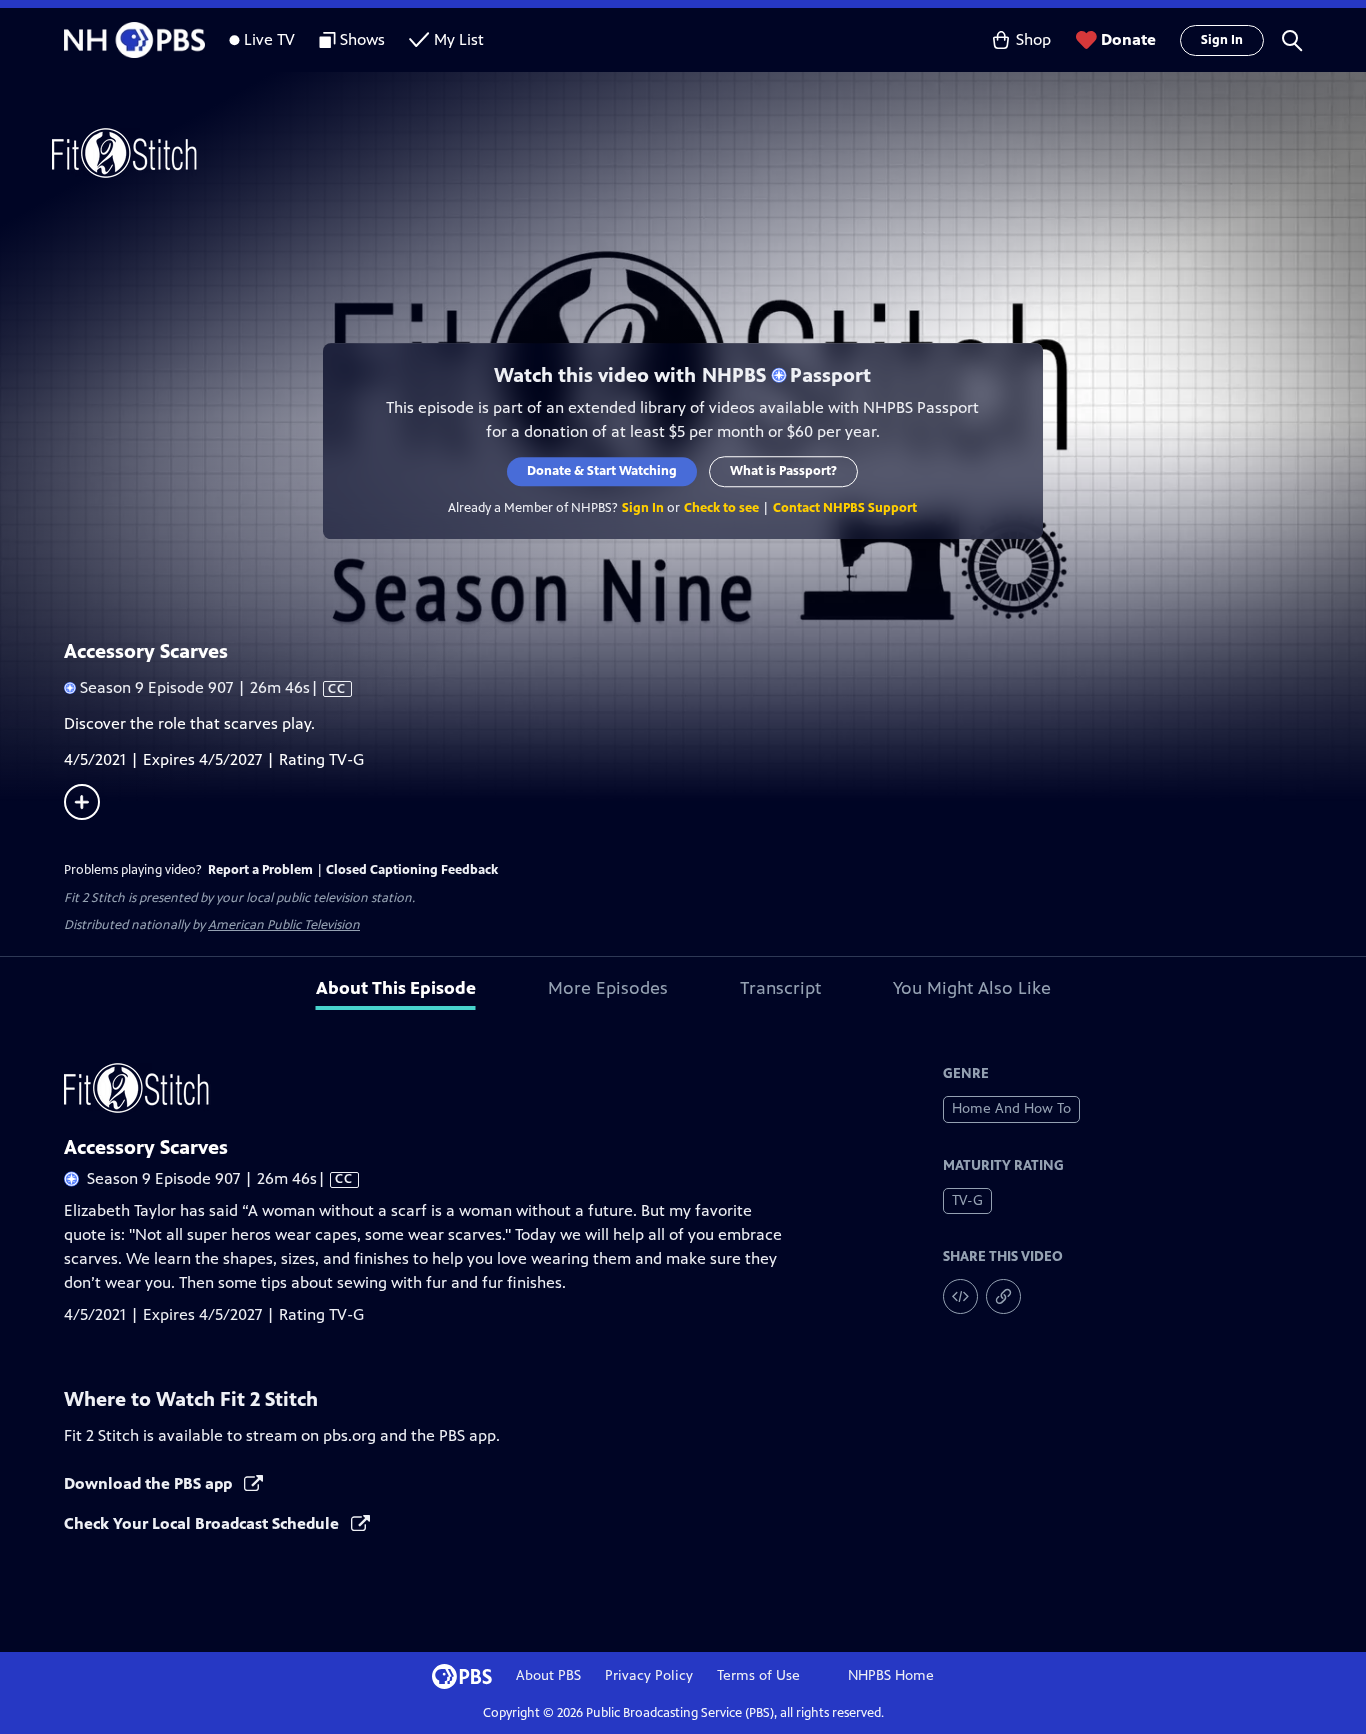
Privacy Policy (649, 1675)
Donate (1128, 39)
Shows (362, 39)
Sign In (1222, 40)
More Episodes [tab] (608, 988)
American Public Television (284, 925)
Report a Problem (260, 870)
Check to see (722, 508)
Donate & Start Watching (603, 471)
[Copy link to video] (1003, 1296)
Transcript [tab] (780, 988)
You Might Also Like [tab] (972, 988)
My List (459, 39)
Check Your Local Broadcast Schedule (203, 1523)
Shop (1033, 39)
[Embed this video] (960, 1296)
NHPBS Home (891, 1675)
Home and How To (1011, 1108)
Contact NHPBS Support (846, 508)
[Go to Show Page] (709, 153)
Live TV (269, 39)
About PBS (548, 1675)
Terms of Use (758, 1675)
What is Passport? (784, 471)
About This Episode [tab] (396, 988)
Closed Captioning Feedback (412, 870)
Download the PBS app (150, 1483)
